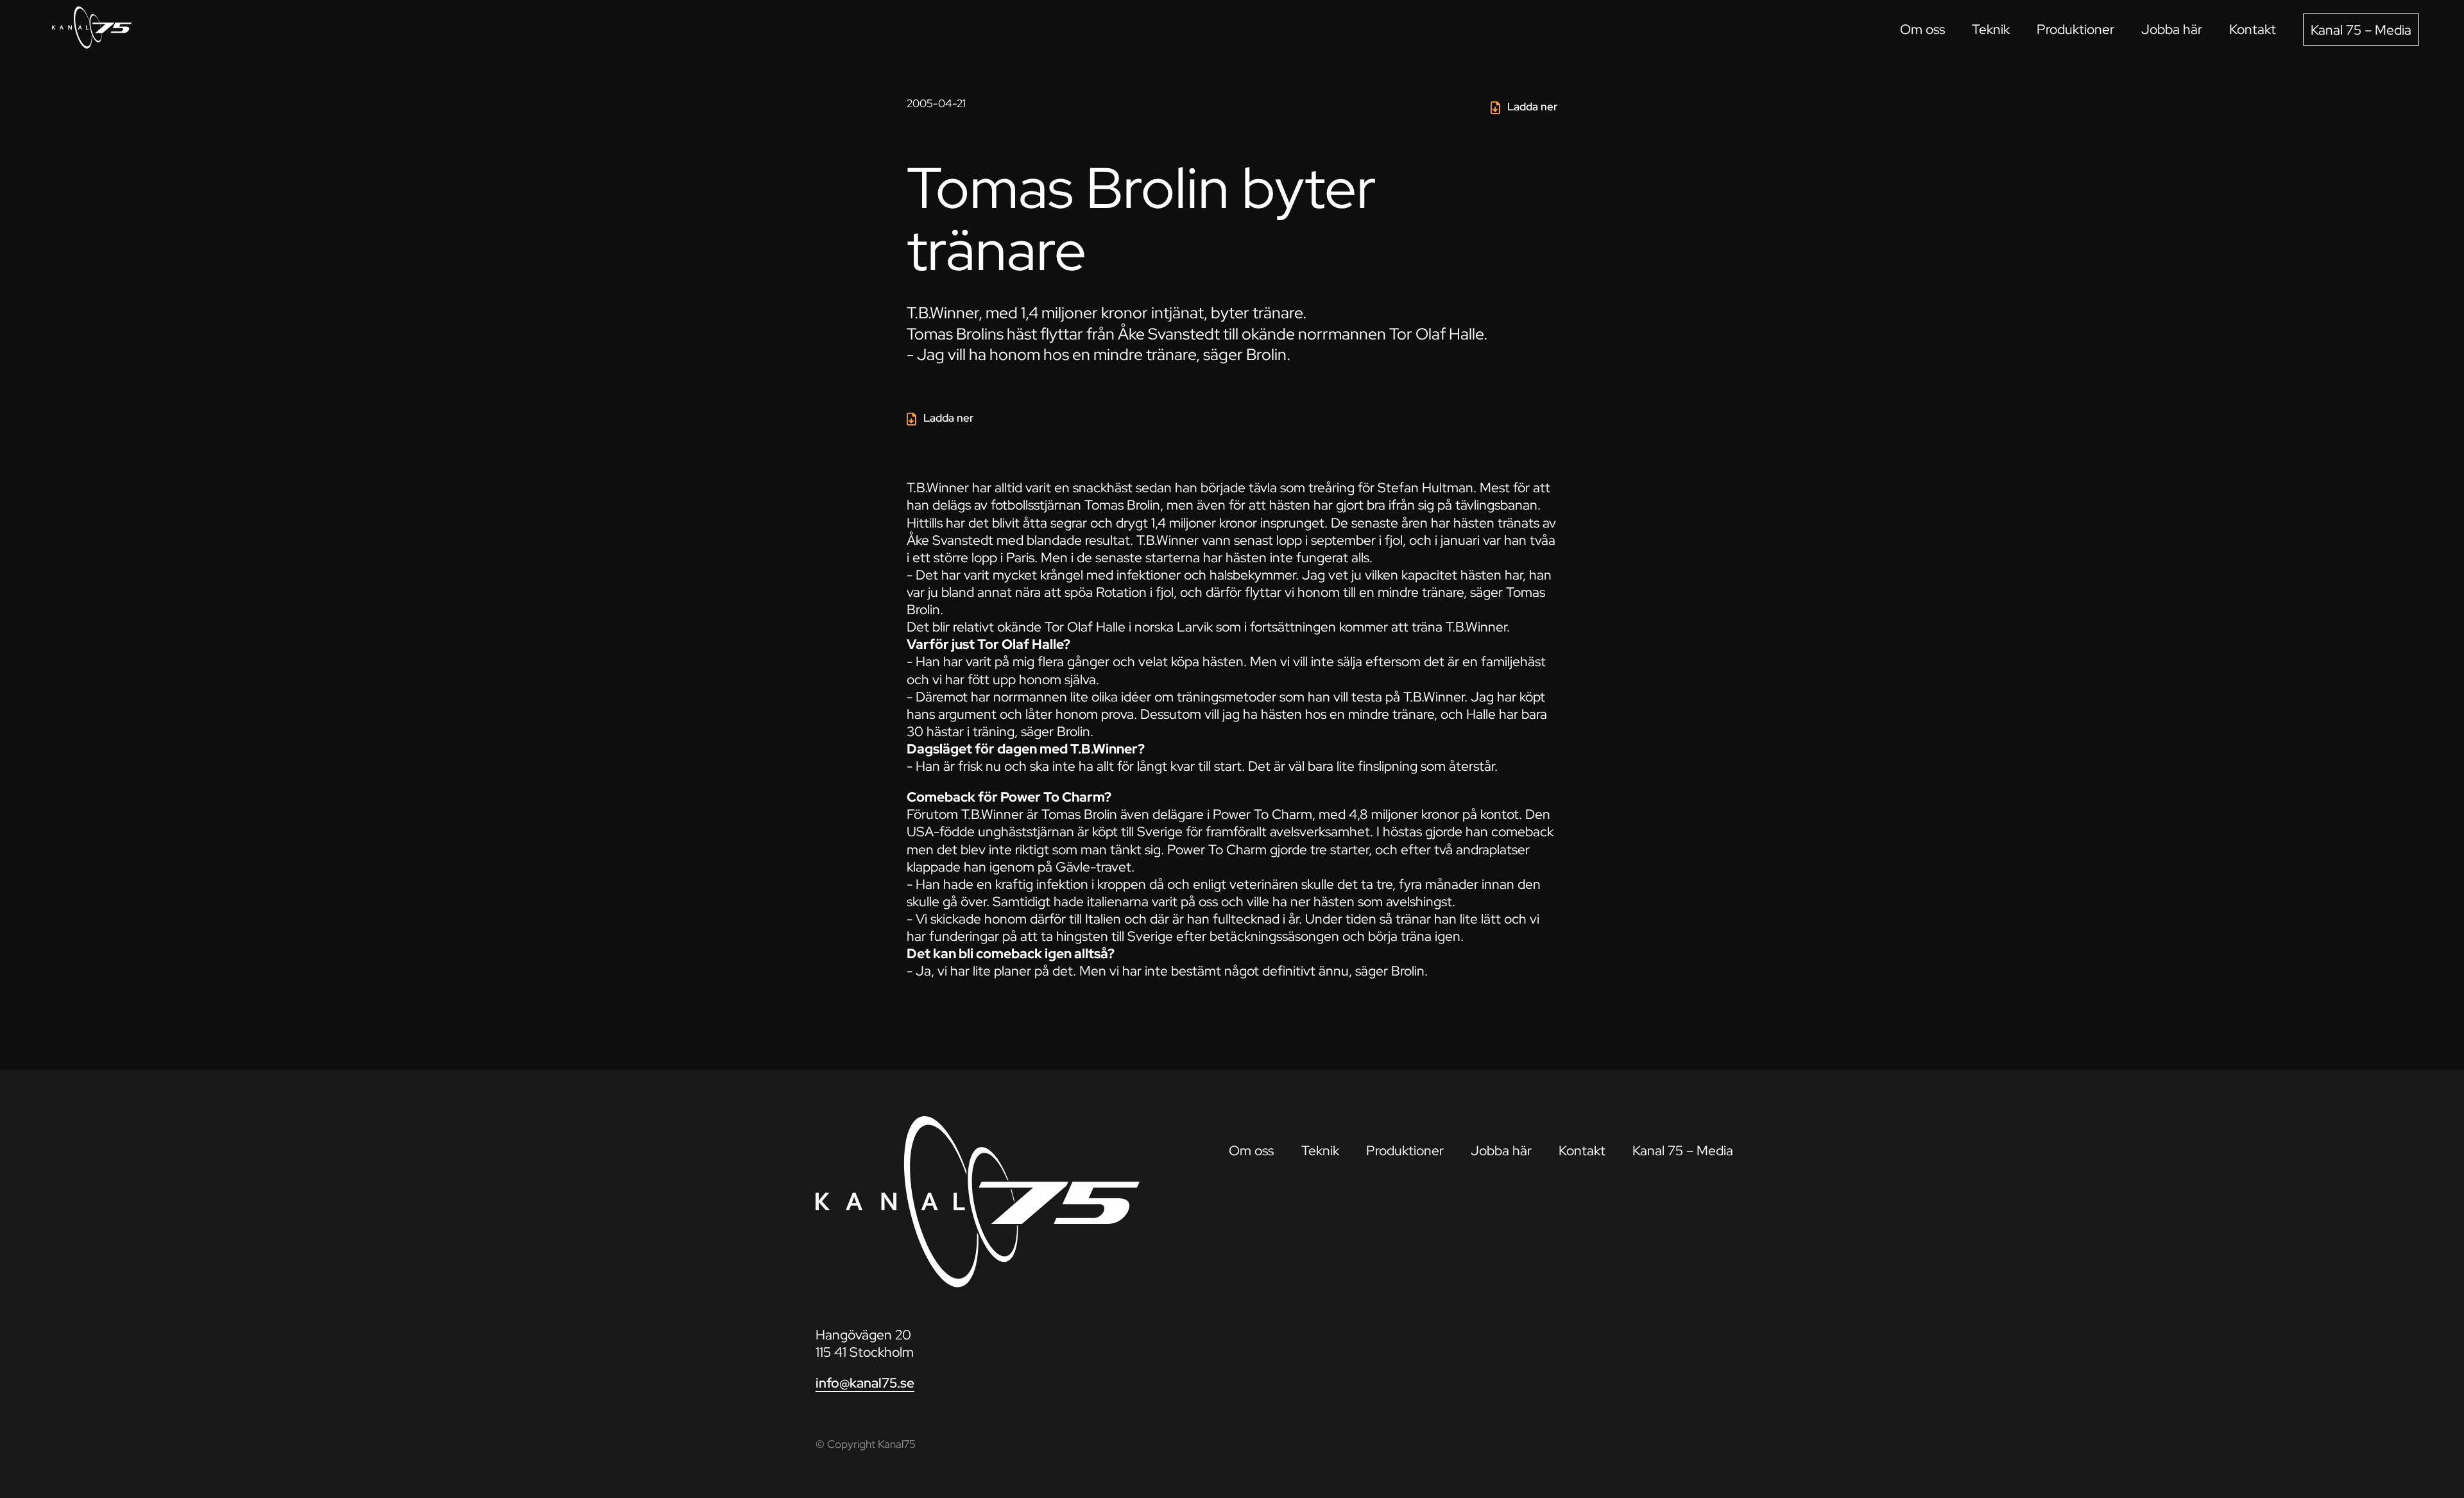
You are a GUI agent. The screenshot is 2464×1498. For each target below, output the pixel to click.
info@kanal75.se (865, 1383)
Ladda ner (1532, 107)
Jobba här (2172, 29)
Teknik (1991, 29)
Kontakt (2253, 29)
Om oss (1922, 29)
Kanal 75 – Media (2361, 30)
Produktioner (2075, 29)
